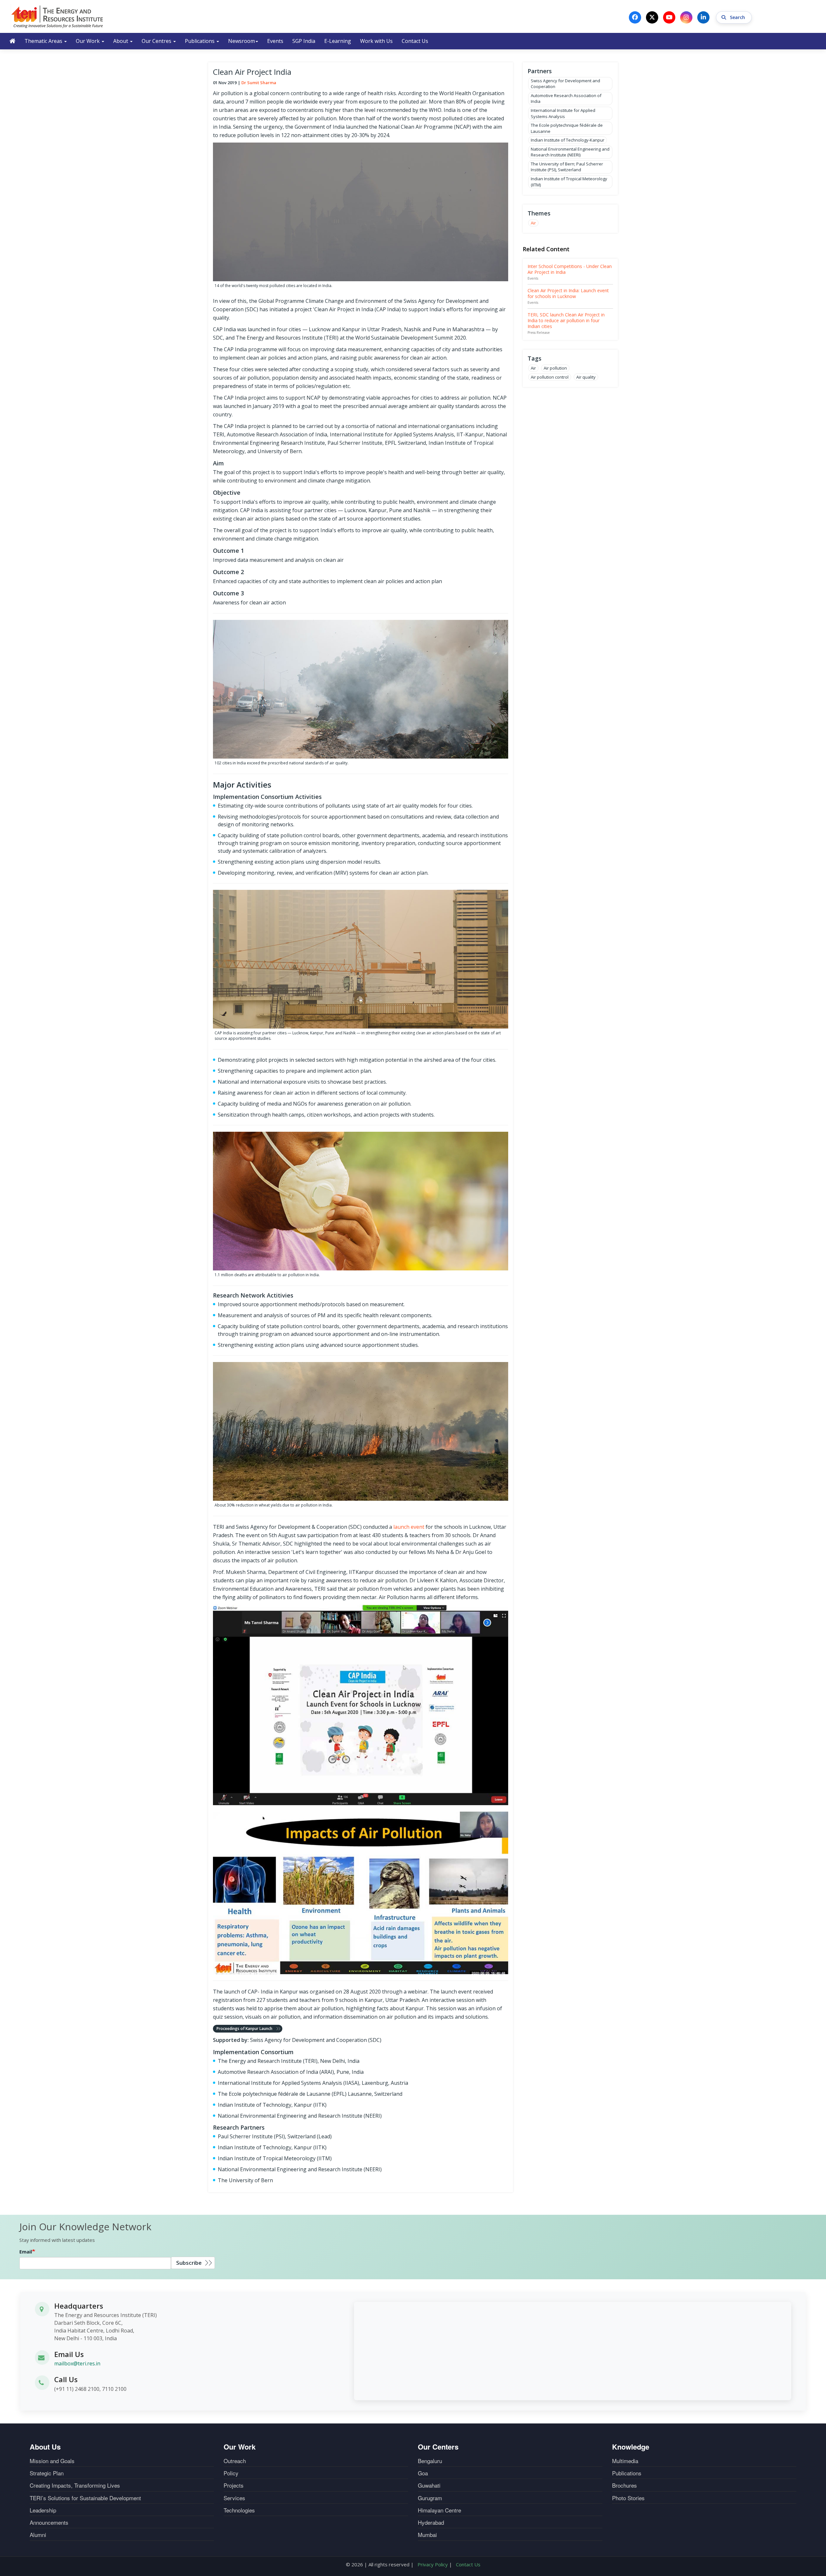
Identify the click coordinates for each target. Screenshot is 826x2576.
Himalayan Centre (439, 2510)
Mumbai (427, 2535)
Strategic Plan (47, 2473)
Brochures (625, 2485)
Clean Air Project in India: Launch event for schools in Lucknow (568, 293)
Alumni (38, 2535)
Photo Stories (628, 2498)
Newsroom (242, 41)
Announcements (49, 2522)
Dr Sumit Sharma (259, 83)
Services (234, 2498)
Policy (231, 2473)
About (121, 41)
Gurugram (430, 2498)
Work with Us (376, 41)
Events (275, 41)
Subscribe (189, 2263)
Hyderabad (431, 2522)
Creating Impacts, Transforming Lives (75, 2485)
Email (26, 2252)
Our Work (88, 41)
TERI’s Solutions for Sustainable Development (85, 2498)
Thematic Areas (44, 41)
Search (738, 17)
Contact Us (415, 41)
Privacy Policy (433, 2564)
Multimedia (625, 2461)
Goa (423, 2473)
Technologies (239, 2510)
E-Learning (338, 41)
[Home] (57, 16)
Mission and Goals (52, 2461)
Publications (200, 41)
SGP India (304, 41)
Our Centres (157, 41)
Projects (234, 2485)
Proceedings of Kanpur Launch (244, 2029)
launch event (409, 1527)
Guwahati (429, 2485)
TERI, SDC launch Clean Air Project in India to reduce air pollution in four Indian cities (566, 320)
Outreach (235, 2461)
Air (533, 223)
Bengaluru (430, 2461)
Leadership (43, 2510)
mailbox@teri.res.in (77, 2363)
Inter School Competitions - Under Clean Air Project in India (570, 269)
